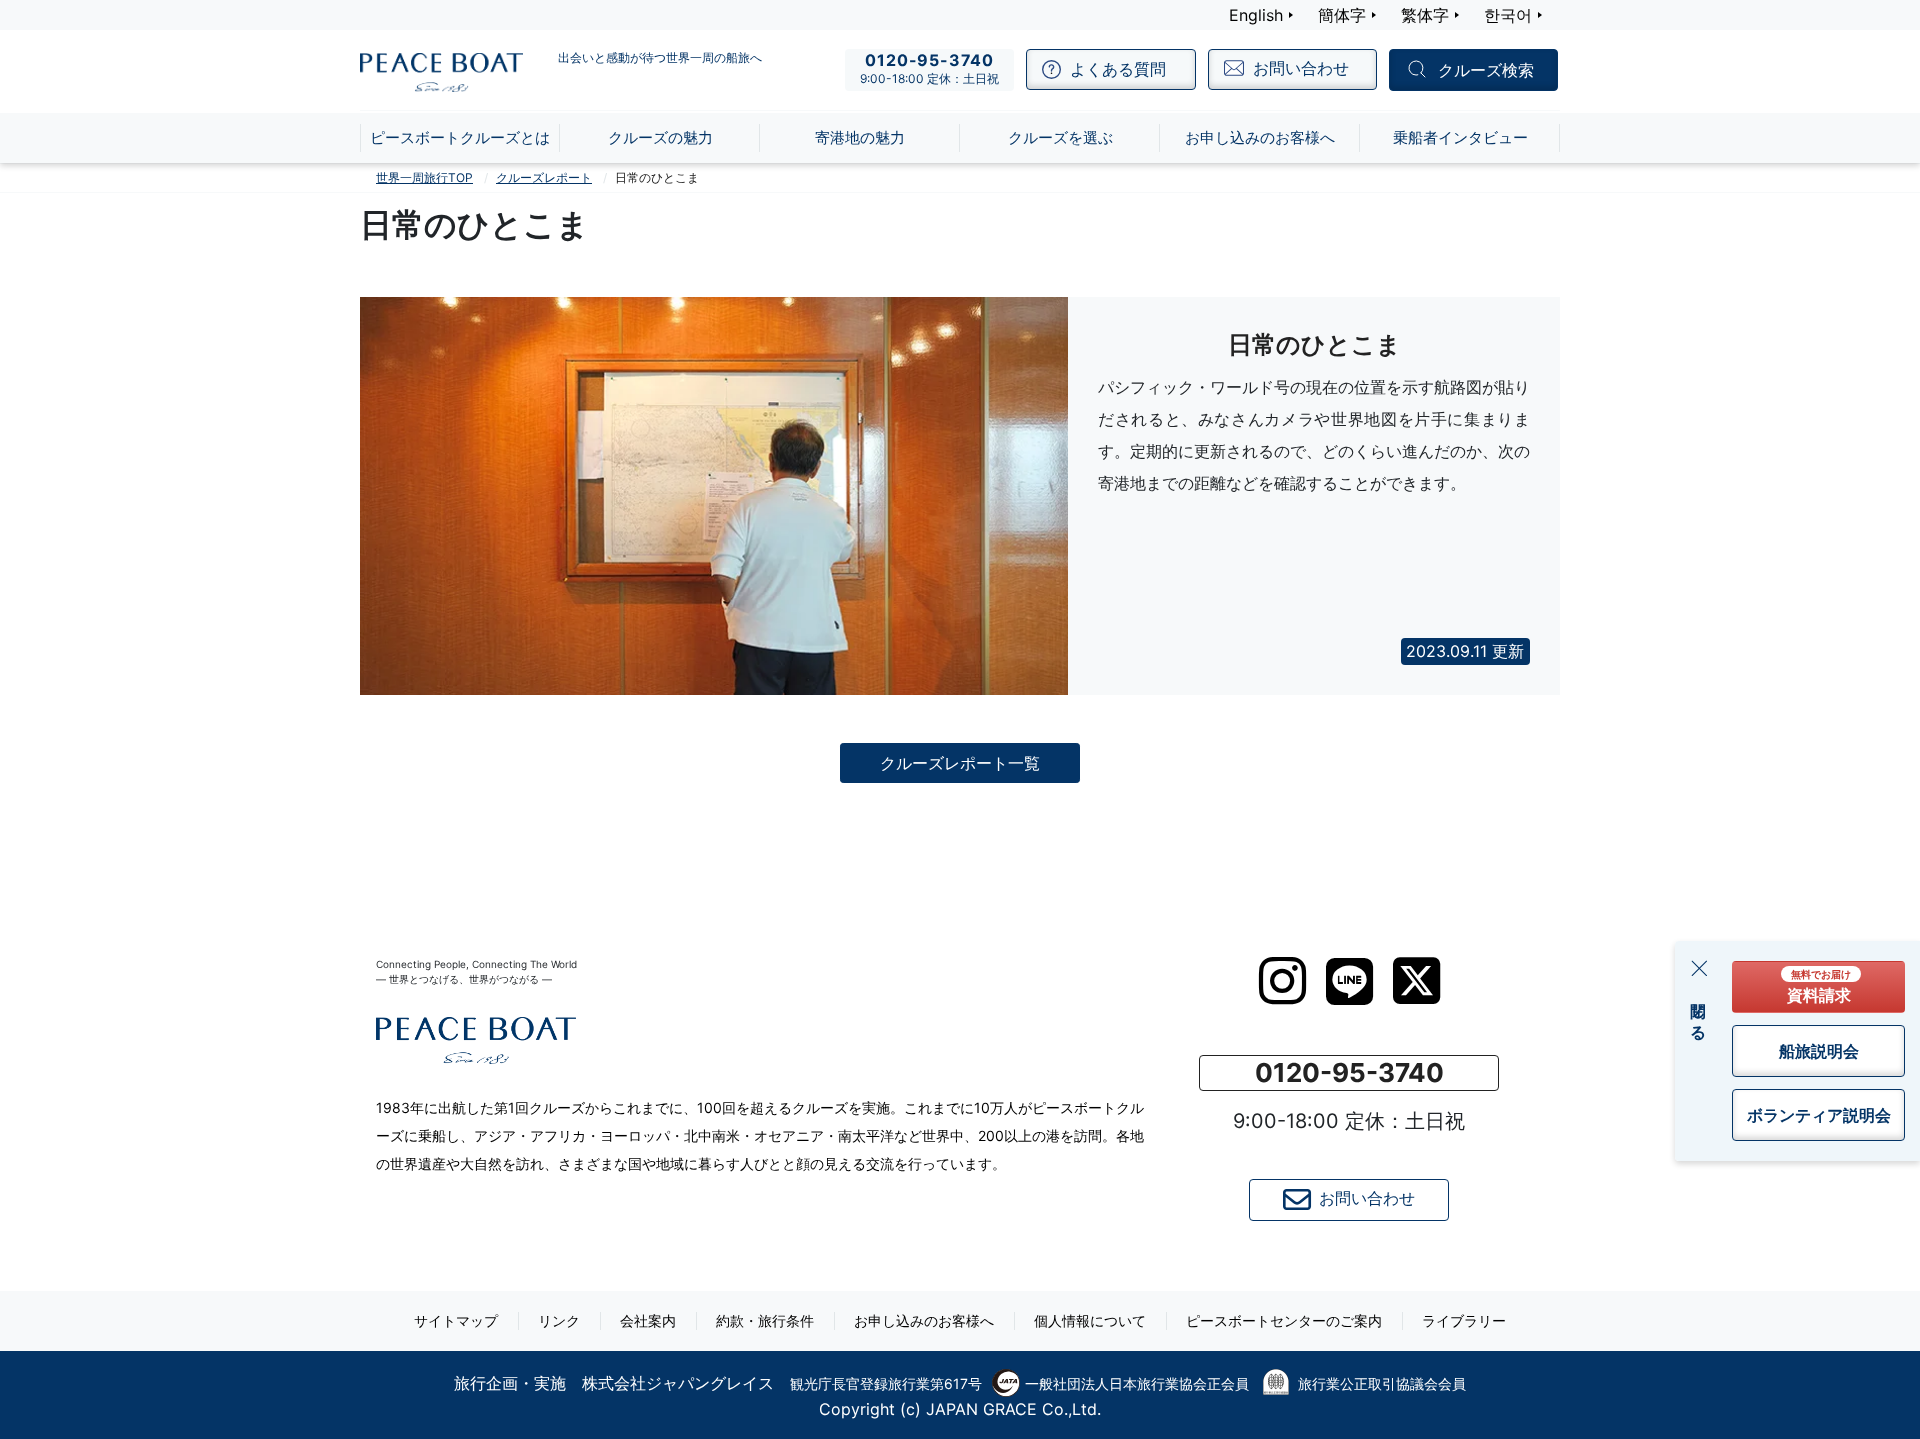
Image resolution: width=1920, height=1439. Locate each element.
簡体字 (1342, 15)
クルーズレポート (544, 177)
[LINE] (1349, 981)
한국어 (1508, 15)
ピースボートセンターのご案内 (1284, 1320)
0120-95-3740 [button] (1349, 1072)
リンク (559, 1320)
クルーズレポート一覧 (960, 763)
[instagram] (1282, 981)
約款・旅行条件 (765, 1320)
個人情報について (1090, 1320)
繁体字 (1425, 15)
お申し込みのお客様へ (924, 1320)
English (1256, 15)
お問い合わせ (1367, 1198)
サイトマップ (456, 1320)
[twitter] (1416, 981)
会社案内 (648, 1320)
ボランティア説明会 (1819, 1115)
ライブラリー (1464, 1320)
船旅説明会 (1819, 1051)
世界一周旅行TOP (424, 177)
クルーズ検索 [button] (1486, 71)
